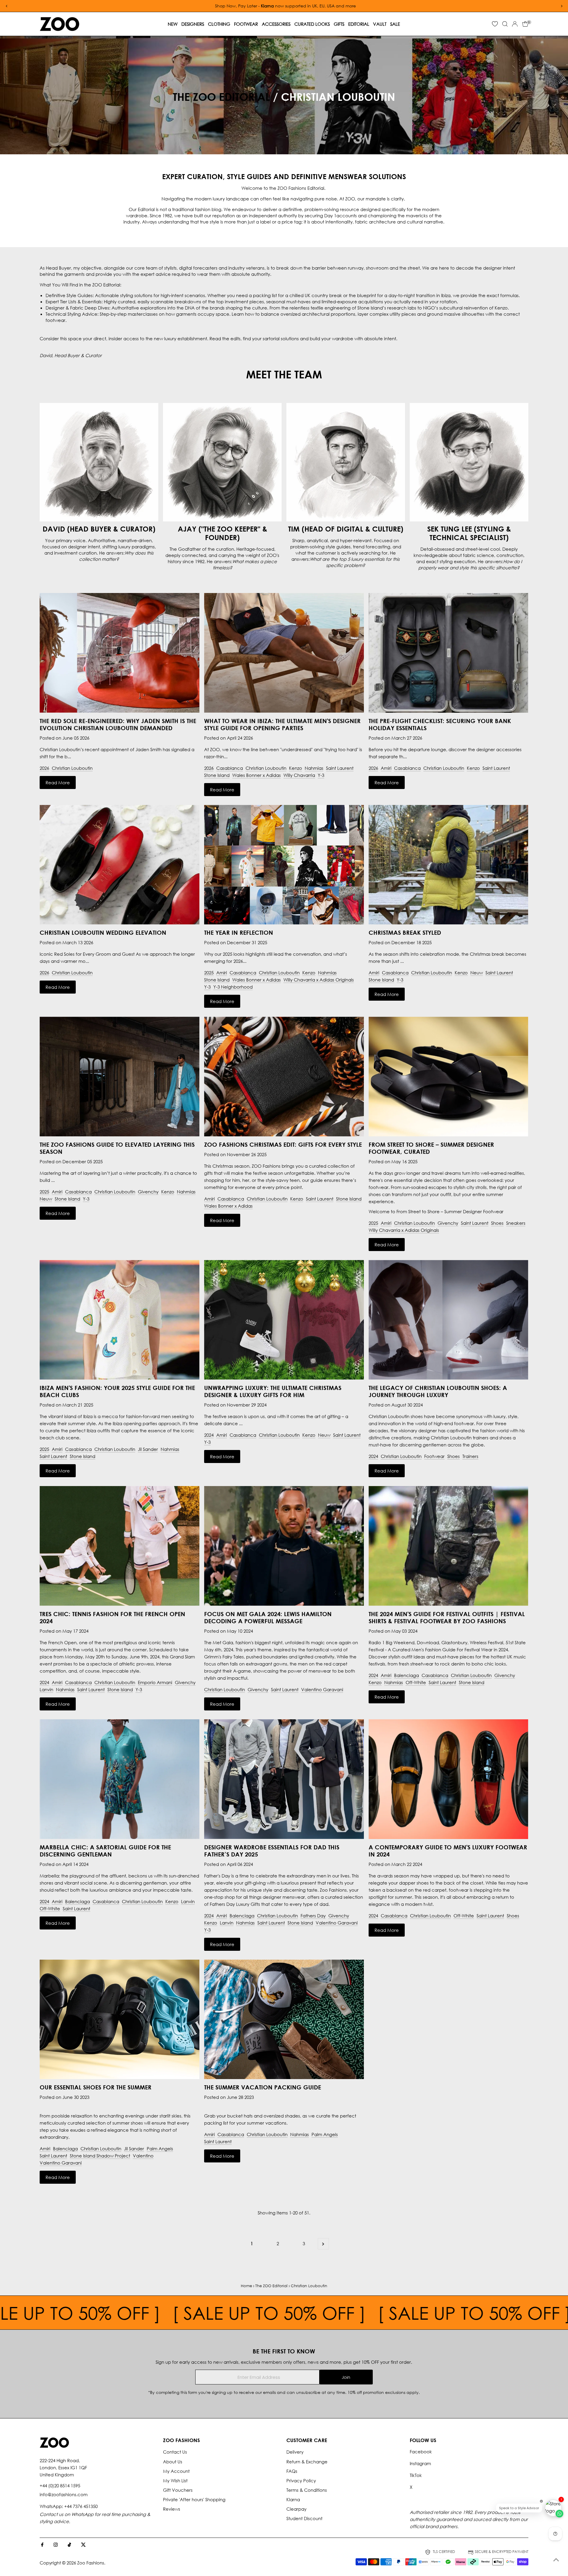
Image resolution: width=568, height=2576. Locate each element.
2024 (209, 1435)
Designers (193, 24)
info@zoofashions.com (64, 2494)
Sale (395, 24)
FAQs (292, 2471)
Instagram (420, 2463)
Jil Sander (148, 1449)
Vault (380, 24)
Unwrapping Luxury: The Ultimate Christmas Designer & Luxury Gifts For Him (273, 1391)
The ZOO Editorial (221, 97)
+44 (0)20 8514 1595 (60, 2486)
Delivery (295, 2452)
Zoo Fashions (91, 2563)
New (173, 24)
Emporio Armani (155, 1682)
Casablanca (230, 768)
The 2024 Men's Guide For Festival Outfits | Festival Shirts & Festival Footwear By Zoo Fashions (447, 1617)
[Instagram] (56, 2545)
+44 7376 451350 (81, 2506)
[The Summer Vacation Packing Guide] (284, 2020)
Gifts (339, 24)
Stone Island (217, 775)
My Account (176, 2471)
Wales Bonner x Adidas (256, 775)
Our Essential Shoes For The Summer (96, 2087)
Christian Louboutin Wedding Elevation (103, 932)
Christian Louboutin (72, 768)
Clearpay (296, 2509)
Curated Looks (312, 24)
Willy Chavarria (299, 775)
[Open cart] (525, 24)
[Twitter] (83, 2545)
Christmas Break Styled (405, 932)
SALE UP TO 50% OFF (203, 2313)
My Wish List (175, 2481)
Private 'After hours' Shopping (194, 2499)
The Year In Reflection (239, 932)
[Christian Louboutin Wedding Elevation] (120, 865)
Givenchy (148, 1192)
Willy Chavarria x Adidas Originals (319, 980)
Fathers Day (313, 1916)
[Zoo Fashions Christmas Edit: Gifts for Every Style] (284, 1076)
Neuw (477, 973)
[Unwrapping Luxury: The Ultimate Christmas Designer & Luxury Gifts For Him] (284, 1320)
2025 (209, 973)
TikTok (416, 2475)
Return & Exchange (307, 2462)
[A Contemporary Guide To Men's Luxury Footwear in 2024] (448, 1779)
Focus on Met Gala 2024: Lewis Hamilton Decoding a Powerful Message (268, 1617)
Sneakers (516, 1223)
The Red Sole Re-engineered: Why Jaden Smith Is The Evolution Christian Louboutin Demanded (118, 724)
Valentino (143, 2156)
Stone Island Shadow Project (100, 2156)
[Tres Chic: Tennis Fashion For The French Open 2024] (120, 1546)
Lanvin (46, 1689)
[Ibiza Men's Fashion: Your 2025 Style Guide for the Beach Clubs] (120, 1320)
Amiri (386, 768)
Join (346, 2377)
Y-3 (321, 775)
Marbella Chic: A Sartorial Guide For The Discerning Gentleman (105, 1851)
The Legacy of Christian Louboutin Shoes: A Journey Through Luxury (438, 1391)
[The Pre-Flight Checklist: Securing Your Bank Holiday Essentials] (448, 653)
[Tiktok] (69, 2545)
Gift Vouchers (178, 2490)
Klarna (293, 2499)
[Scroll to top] (556, 2560)
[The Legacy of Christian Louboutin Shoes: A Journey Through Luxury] (448, 1320)
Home (246, 2286)
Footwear (246, 24)
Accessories (276, 24)
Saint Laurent (340, 768)
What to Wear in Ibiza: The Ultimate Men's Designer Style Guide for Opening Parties (282, 724)
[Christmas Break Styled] (448, 865)
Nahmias (314, 768)
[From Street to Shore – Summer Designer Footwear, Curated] (448, 1076)
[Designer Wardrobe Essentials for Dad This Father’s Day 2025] (284, 1779)
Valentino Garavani (322, 1689)
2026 (44, 768)
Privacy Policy (301, 2481)
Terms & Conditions (307, 2490)
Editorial (359, 24)
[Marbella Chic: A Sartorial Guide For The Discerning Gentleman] (120, 1779)
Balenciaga (406, 1675)
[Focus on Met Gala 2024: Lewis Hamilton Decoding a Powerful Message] (284, 1546)
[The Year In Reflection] (284, 865)
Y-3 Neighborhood (233, 987)
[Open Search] (505, 24)
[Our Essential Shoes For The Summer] (120, 2020)
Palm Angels (160, 2149)
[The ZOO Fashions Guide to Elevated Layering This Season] (120, 1076)
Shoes (497, 1223)
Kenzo (296, 768)
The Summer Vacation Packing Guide (263, 2087)
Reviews (172, 2509)
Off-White (416, 1682)
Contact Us (175, 2452)
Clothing (219, 24)
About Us (173, 2462)
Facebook (421, 2452)
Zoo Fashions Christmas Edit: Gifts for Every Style (283, 1144)
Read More (58, 782)
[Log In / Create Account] (515, 24)
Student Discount (304, 2518)
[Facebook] (42, 2545)
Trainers (470, 1456)
